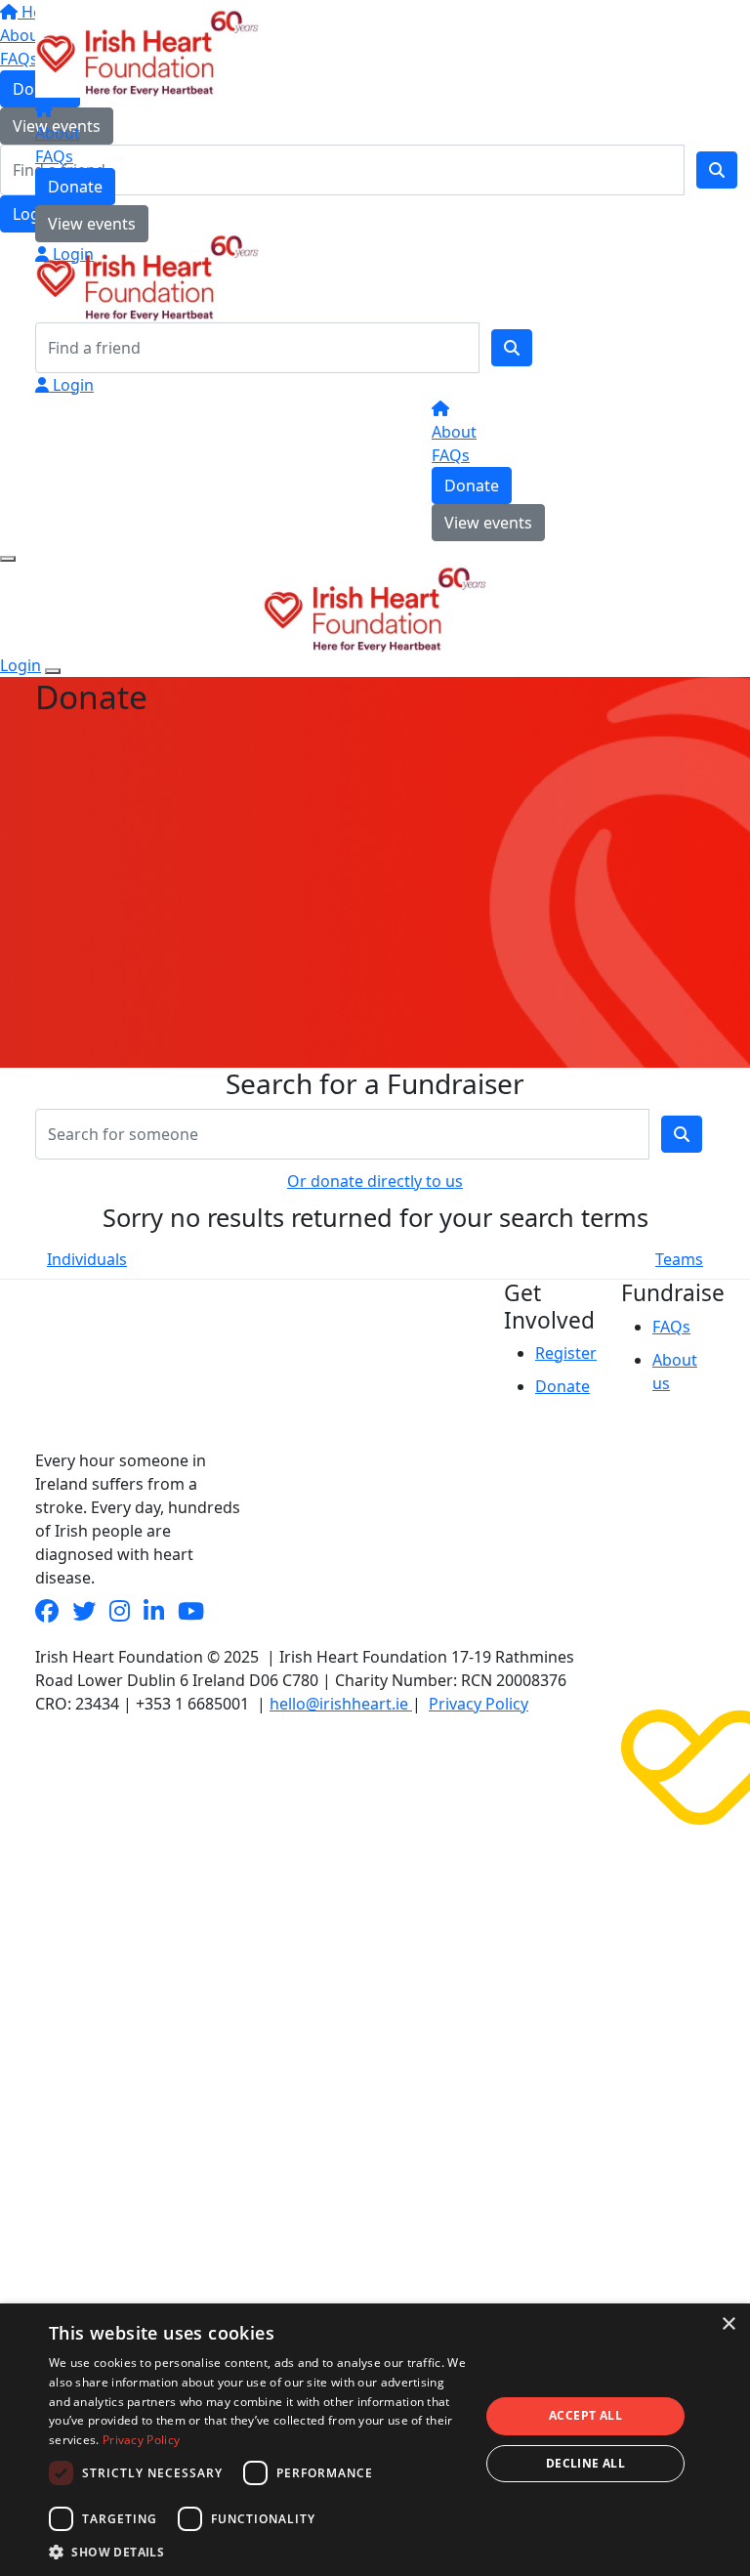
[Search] (512, 348)
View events (92, 224)
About (58, 133)
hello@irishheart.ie (341, 1704)
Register (566, 1353)
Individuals (87, 1259)
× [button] (728, 2324)
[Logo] (147, 51)
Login (71, 254)
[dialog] (375, 2440)
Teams (679, 1259)
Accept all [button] (585, 2415)
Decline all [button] (585, 2463)
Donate (75, 187)
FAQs (54, 156)
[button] (258, 2552)
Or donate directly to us (375, 1181)
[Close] (53, 671)
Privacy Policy (479, 1704)
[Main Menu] (8, 559)
